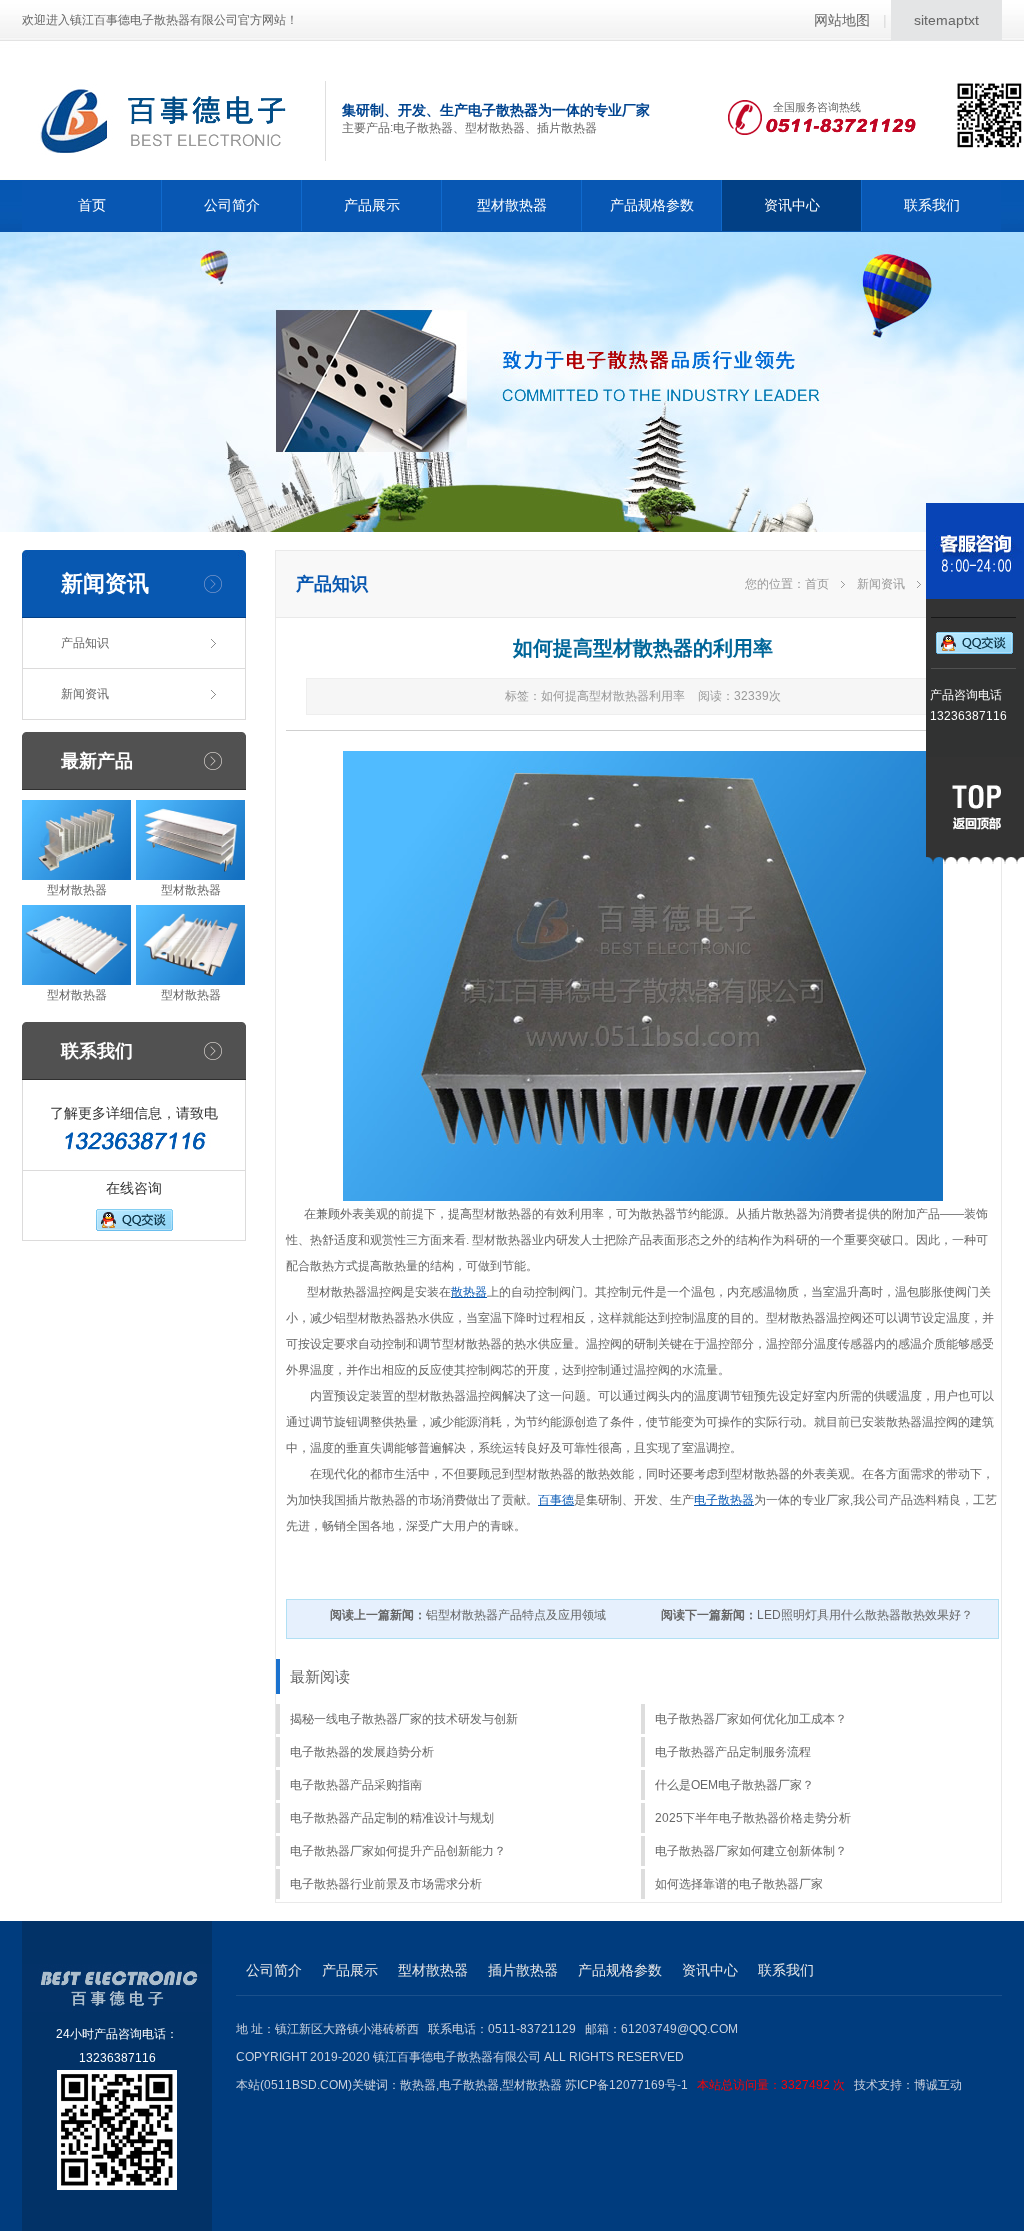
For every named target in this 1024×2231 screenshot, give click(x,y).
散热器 (469, 1292)
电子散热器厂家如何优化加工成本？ (751, 1719)
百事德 (556, 1500)
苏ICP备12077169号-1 (705, 2085)
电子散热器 (724, 1500)
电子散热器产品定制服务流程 (733, 1752)
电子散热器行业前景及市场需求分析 (386, 1884)
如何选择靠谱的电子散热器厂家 (739, 1884)
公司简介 (232, 205)
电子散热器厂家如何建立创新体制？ (751, 1851)
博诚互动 (938, 2085)
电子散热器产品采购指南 (356, 1785)
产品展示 (372, 205)
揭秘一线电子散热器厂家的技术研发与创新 (404, 1719)
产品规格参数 (652, 205)
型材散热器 (512, 205)
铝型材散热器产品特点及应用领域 (468, 1615)
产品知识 (85, 643)
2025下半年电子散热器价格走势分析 (753, 1818)
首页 (92, 205)
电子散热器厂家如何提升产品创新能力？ (398, 1851)
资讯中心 (792, 205)
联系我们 (932, 205)
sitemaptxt (946, 20)
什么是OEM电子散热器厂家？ (734, 1785)
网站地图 (842, 20)
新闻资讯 (85, 694)
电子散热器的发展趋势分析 (362, 1752)
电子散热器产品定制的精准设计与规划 (392, 1818)
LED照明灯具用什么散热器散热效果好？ (817, 1615)
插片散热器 (523, 1970)
